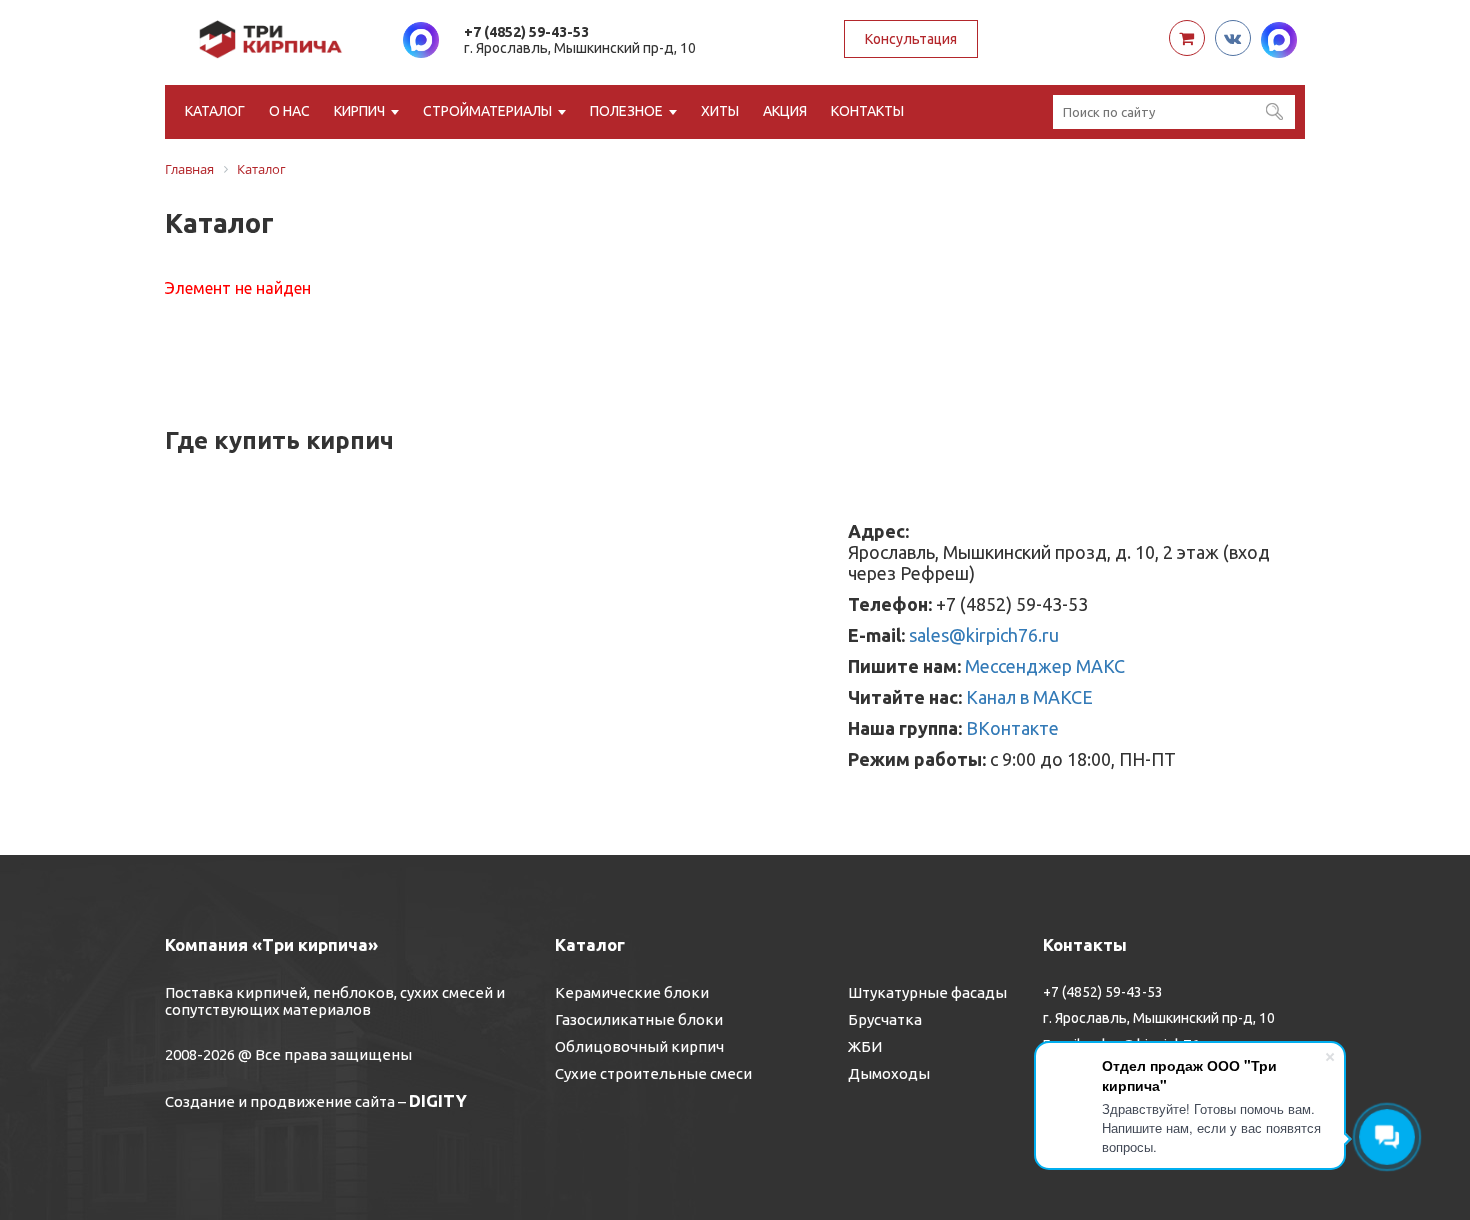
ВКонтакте (1012, 728)
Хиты (720, 111)
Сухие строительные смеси (653, 1073)
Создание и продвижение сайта (280, 1101)
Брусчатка (885, 1019)
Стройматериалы (487, 111)
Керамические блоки (632, 992)
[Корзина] (1187, 38)
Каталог (215, 111)
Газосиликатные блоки (639, 1019)
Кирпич (359, 111)
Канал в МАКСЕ (1029, 697)
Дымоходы (889, 1073)
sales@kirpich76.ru (984, 635)
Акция (785, 111)
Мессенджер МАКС (1045, 666)
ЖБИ (865, 1046)
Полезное (626, 111)
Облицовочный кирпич (639, 1046)
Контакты (867, 111)
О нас (289, 111)
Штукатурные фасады (927, 992)
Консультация (911, 39)
